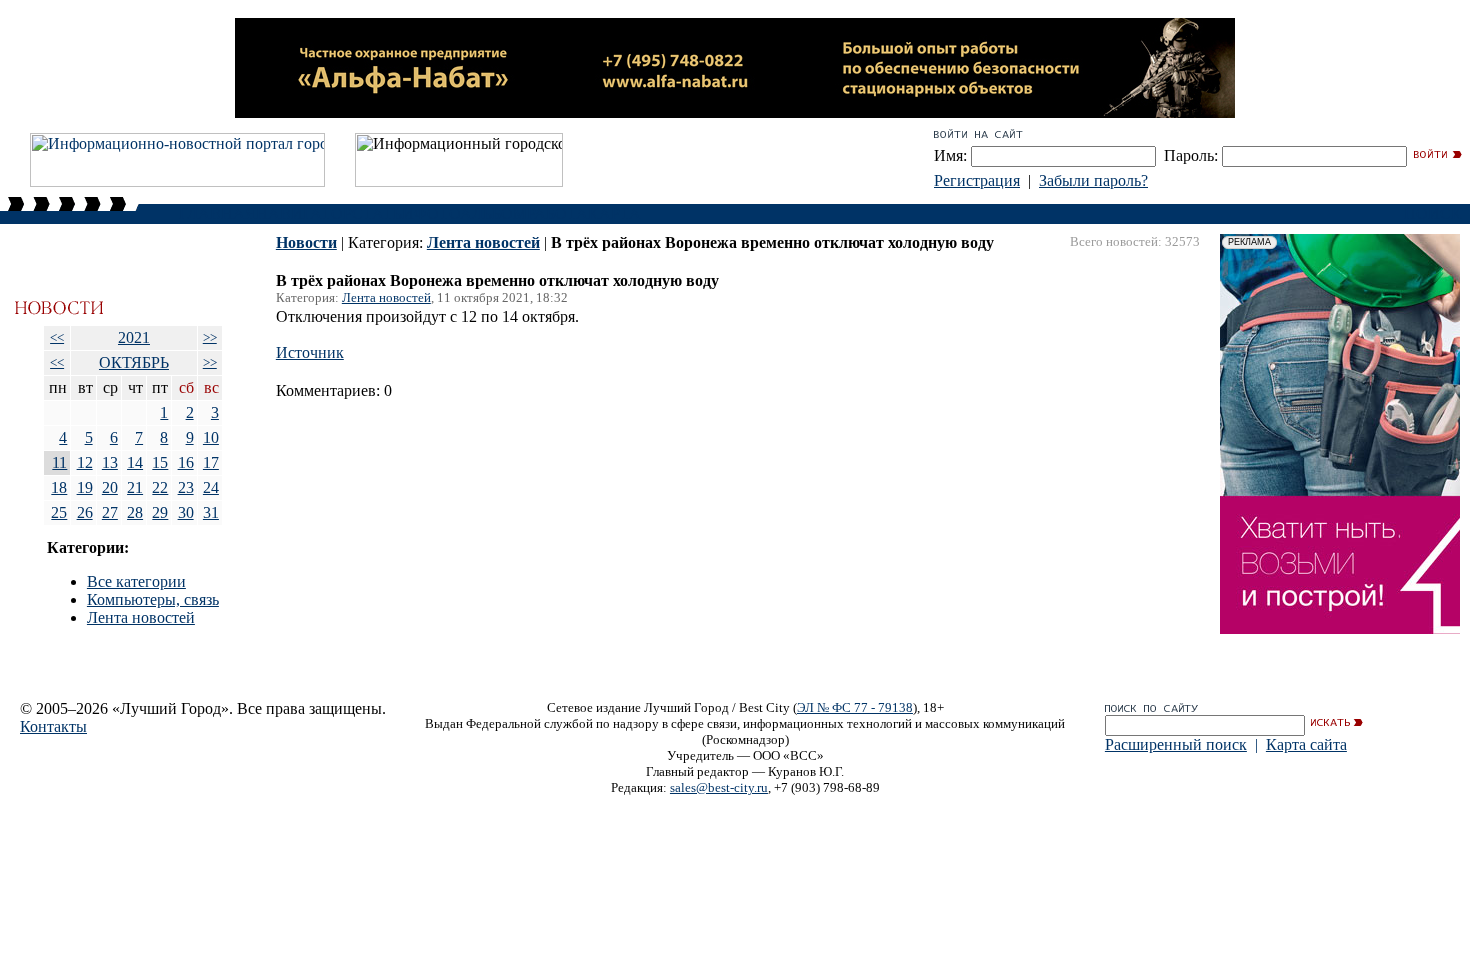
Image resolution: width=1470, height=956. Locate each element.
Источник (310, 352)
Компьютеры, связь (153, 599)
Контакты (53, 726)
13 (110, 462)
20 (110, 487)
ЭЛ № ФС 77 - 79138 (855, 707)
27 (110, 512)
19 (85, 487)
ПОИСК (1433, 213)
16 (186, 462)
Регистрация (977, 180)
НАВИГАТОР (304, 213)
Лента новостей (141, 617)
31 (211, 512)
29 (160, 512)
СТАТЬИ (383, 213)
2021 (134, 337)
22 (160, 487)
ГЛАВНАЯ (217, 213)
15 (160, 462)
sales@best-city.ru (719, 787)
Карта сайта (1306, 744)
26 (85, 512)
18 (59, 487)
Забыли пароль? (1093, 180)
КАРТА (614, 213)
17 (211, 462)
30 (186, 512)
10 (211, 437)
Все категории (136, 581)
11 (59, 462)
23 (186, 487)
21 (135, 487)
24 (211, 487)
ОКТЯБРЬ (134, 362)
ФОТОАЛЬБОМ (470, 213)
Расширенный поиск (1176, 744)
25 (59, 512)
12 (85, 462)
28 (135, 512)
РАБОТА (557, 213)
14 (135, 462)
